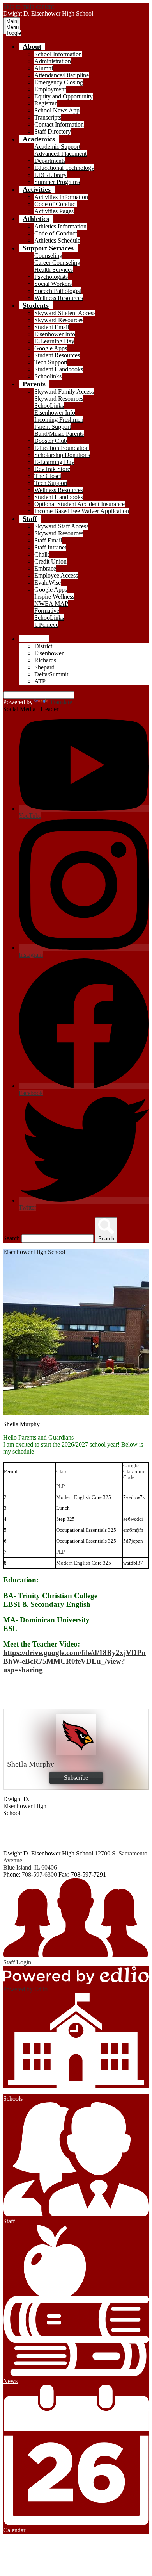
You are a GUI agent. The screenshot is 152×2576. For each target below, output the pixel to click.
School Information (58, 54)
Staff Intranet (50, 547)
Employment (50, 89)
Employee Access (56, 575)
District (43, 646)
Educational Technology (64, 168)
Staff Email (48, 540)
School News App (57, 110)
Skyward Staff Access (61, 526)
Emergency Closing (59, 82)
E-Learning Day (54, 341)
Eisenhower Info (55, 334)
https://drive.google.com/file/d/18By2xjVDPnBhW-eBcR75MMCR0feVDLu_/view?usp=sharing (74, 1661)
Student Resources (57, 355)
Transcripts (48, 117)
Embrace (45, 568)
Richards (45, 660)
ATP (40, 681)
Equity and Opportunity (64, 96)
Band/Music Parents (59, 434)
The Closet (48, 476)
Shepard (44, 667)
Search (11, 1238)
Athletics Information (60, 226)
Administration (53, 61)
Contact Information (59, 124)
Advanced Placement (60, 154)
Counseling (48, 256)
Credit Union (50, 561)
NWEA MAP (51, 604)
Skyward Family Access (64, 392)
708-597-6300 (39, 1874)
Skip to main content (28, 6)
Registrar (45, 103)
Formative (47, 611)
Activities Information (61, 197)
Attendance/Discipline (62, 75)
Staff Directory (53, 131)
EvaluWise (48, 582)
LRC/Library (50, 175)
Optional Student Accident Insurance (80, 504)
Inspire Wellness (54, 597)
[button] (32, 46)
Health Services (54, 270)
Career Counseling (57, 263)
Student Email (52, 327)
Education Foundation (62, 448)
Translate (61, 702)
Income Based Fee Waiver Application (82, 511)
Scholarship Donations (62, 455)
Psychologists (51, 277)
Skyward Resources (59, 320)
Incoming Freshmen (59, 420)
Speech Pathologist (58, 291)
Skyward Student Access (65, 313)
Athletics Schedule (57, 240)
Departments (50, 161)
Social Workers (53, 284)
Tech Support (51, 362)
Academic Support (57, 147)
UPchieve (46, 625)
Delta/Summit (51, 674)
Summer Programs (57, 182)
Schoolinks (48, 376)
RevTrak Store (52, 469)
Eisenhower (49, 653)
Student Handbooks (59, 369)
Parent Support (53, 427)
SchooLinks (49, 406)
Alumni (44, 68)
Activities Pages (54, 211)
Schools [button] (34, 639)
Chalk (42, 554)
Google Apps (51, 348)
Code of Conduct (56, 204)
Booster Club (51, 441)
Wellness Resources (59, 298)
